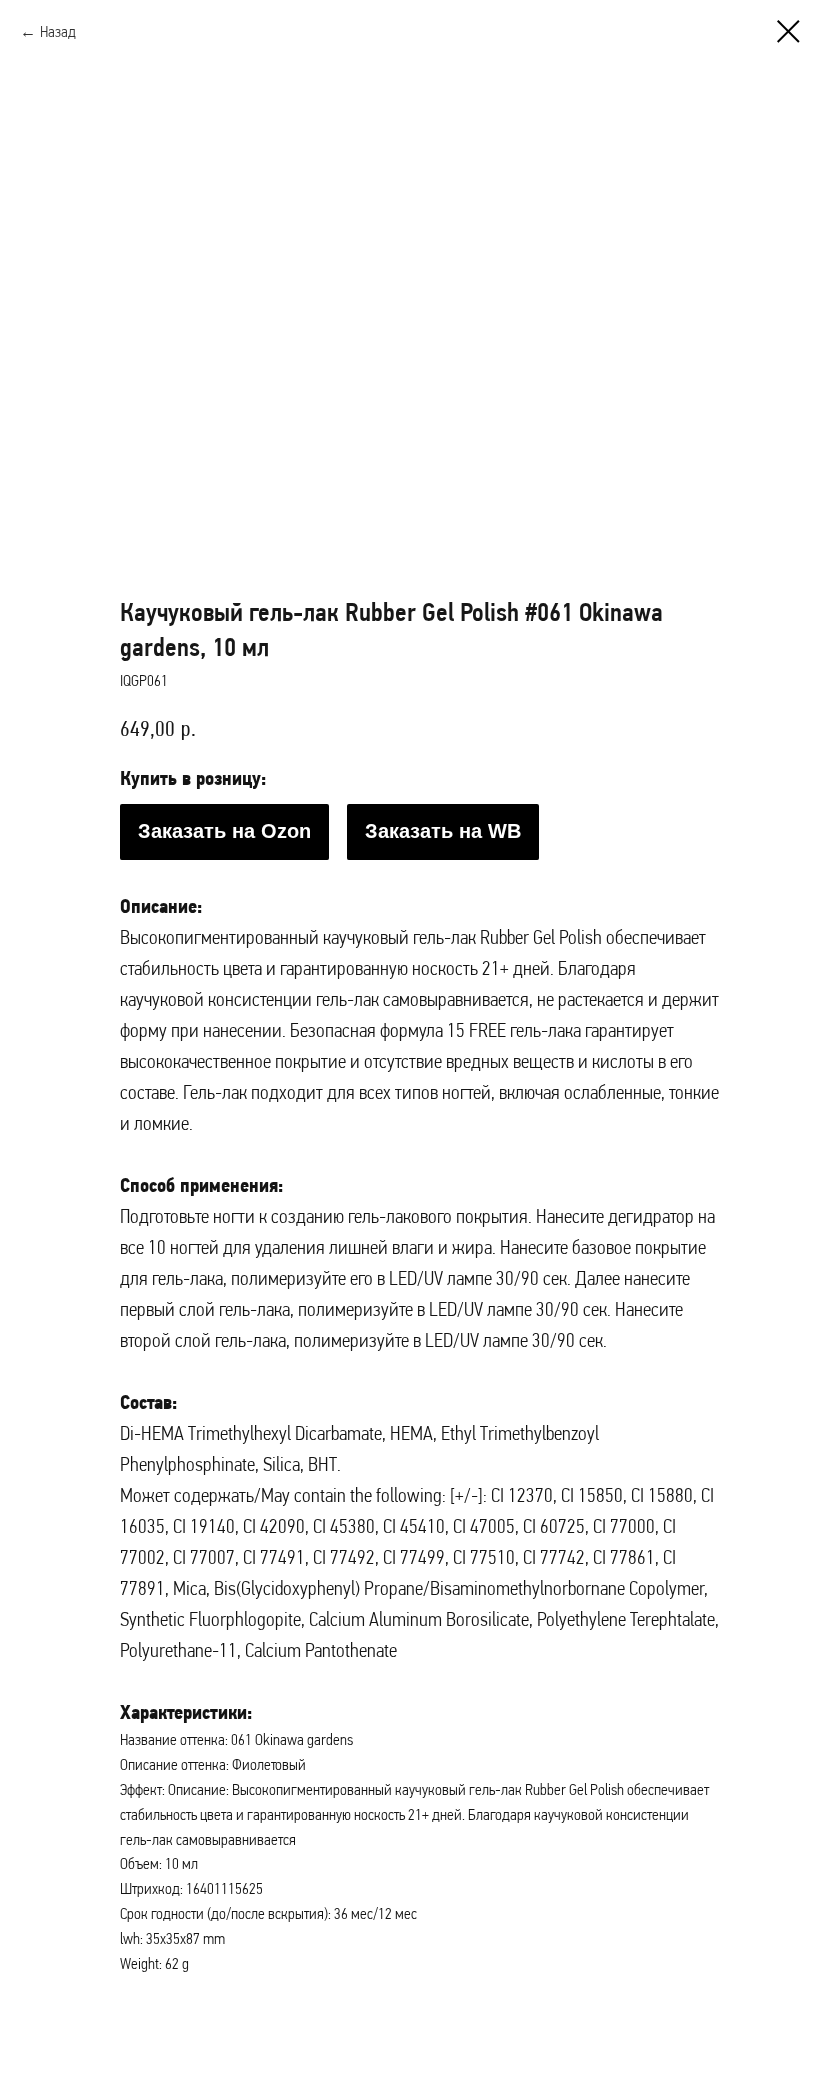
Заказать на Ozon (224, 831)
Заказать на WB (443, 831)
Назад (58, 31)
